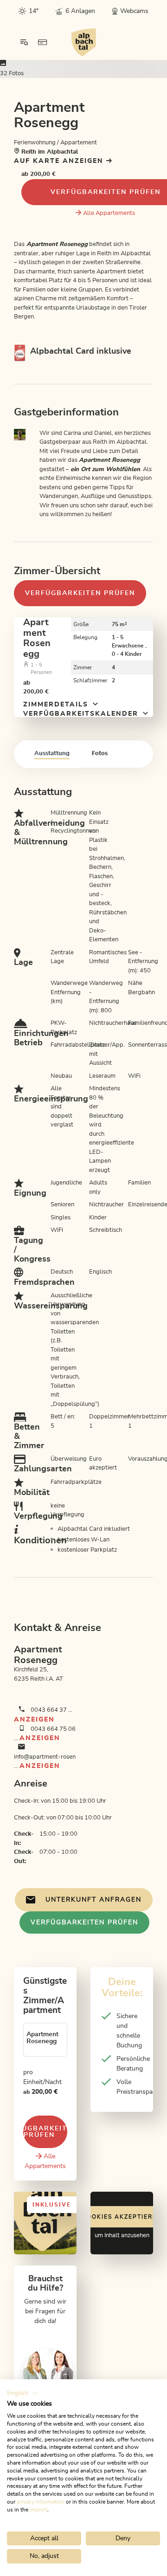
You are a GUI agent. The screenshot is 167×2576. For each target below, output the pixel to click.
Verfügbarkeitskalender (82, 714)
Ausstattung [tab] (52, 754)
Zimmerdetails (57, 705)
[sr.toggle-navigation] (24, 42)
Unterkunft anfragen (93, 1900)
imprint (39, 2510)
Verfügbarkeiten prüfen (80, 593)
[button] (23, 2394)
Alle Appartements (109, 213)
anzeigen (34, 1720)
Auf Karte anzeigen (60, 161)
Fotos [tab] (100, 754)
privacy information (41, 2502)
